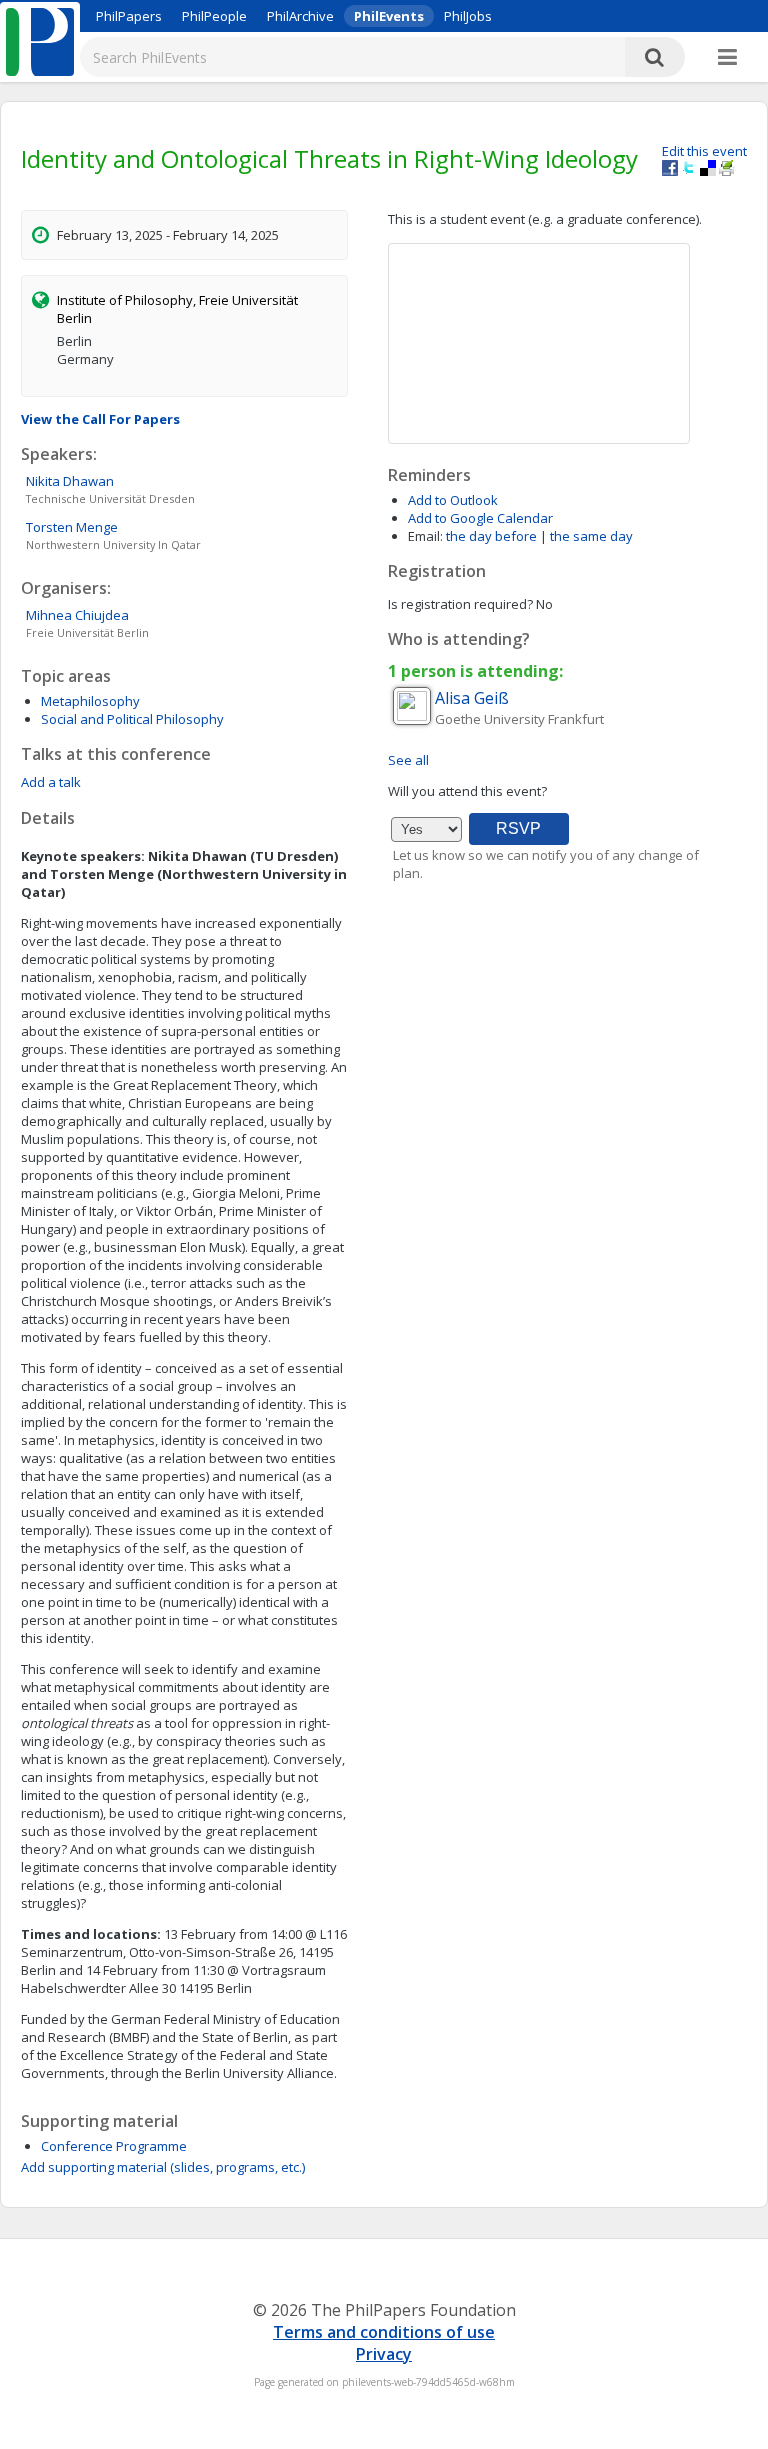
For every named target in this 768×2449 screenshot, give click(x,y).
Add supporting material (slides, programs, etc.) (163, 2167)
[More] (727, 58)
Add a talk (51, 782)
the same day (591, 536)
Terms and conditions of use (384, 2332)
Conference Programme (114, 2146)
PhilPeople (214, 16)
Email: (425, 536)
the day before (491, 536)
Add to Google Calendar (480, 518)
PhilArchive (300, 16)
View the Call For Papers (100, 419)
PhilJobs (468, 16)
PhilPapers (129, 16)
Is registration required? (460, 604)
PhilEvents (389, 16)
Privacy (384, 2354)
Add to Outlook (453, 500)
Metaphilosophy (90, 701)
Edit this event (704, 151)
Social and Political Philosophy (132, 719)
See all (408, 760)
